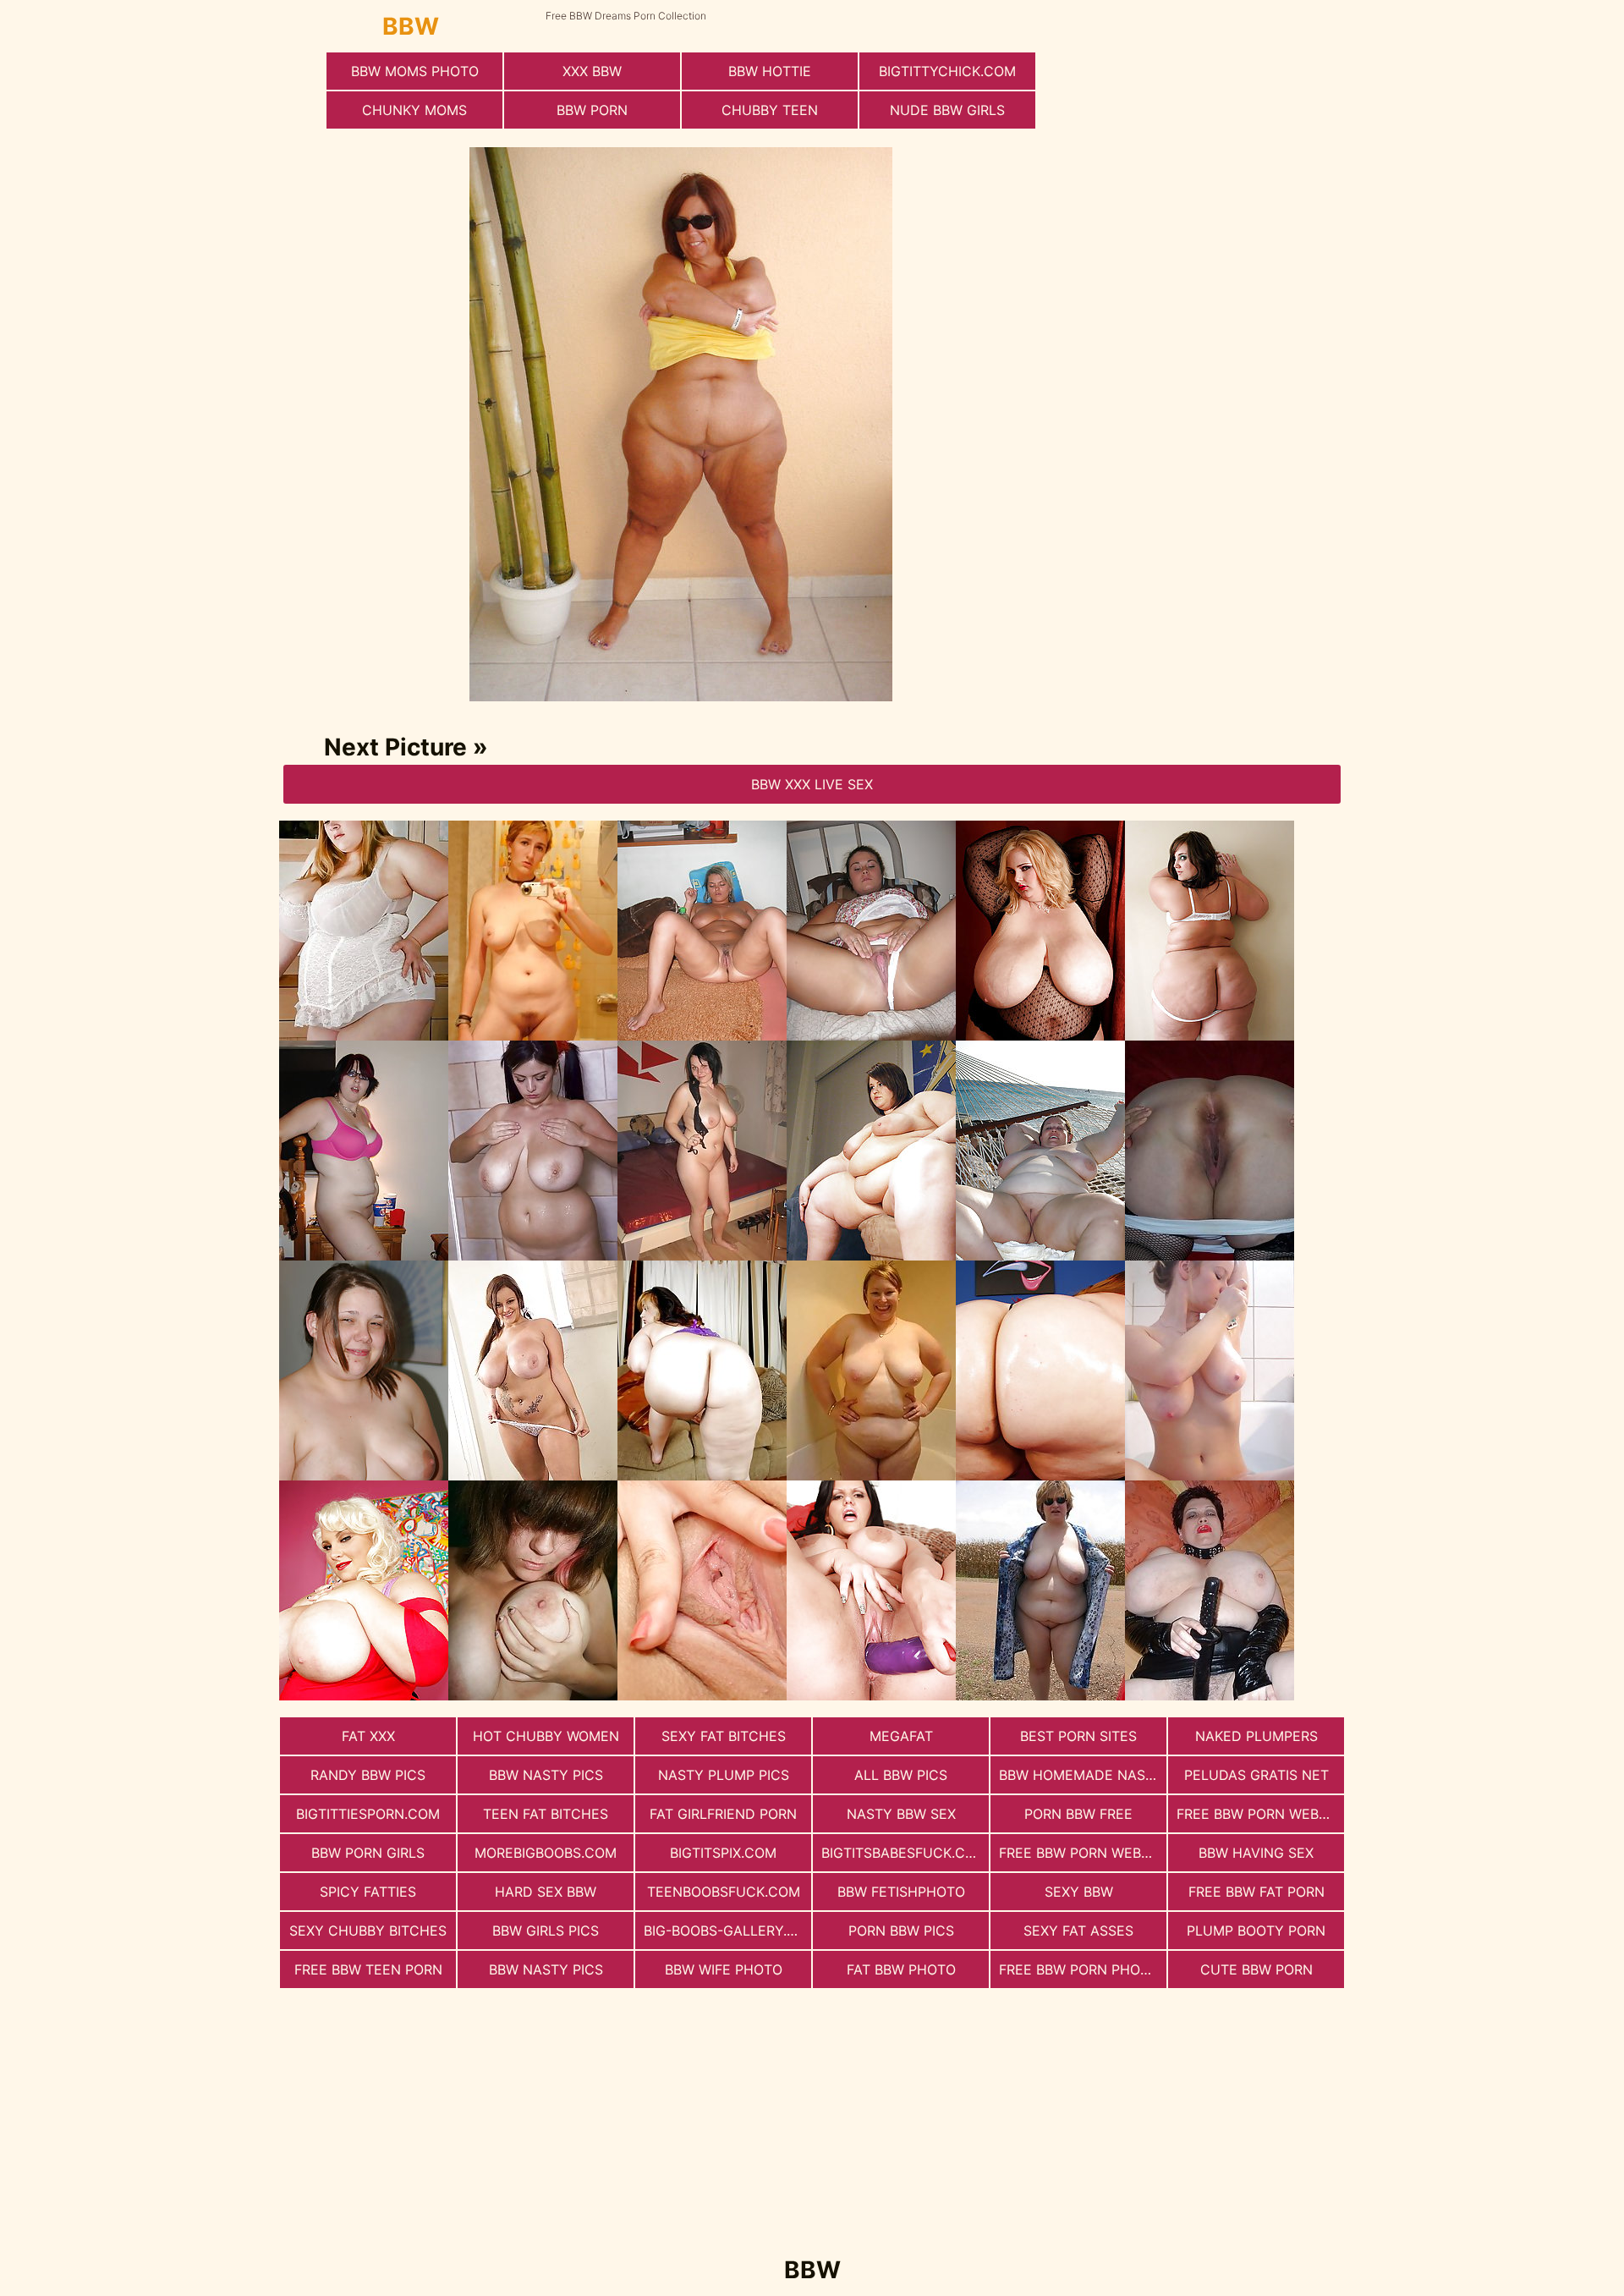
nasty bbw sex (901, 1814)
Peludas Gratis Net (1256, 1775)
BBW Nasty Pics (546, 1775)
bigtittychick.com (947, 71)
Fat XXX (368, 1736)
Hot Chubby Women (546, 1736)
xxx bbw (592, 71)
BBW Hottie (770, 71)
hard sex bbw (546, 1892)
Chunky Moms (414, 110)
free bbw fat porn (1256, 1892)
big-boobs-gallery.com (727, 1931)
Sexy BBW (1079, 1892)
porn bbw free (1078, 1814)
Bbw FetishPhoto (901, 1892)
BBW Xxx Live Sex (812, 784)
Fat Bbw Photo (901, 1969)
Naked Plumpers (1256, 1736)
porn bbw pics (901, 1931)
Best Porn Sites (1078, 1736)
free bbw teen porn (368, 1969)
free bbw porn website (1260, 1814)
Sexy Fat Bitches (724, 1736)
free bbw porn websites (1083, 1853)
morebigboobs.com (546, 1853)
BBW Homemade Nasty (1081, 1775)
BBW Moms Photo (415, 71)
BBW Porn (592, 110)
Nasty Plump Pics (724, 1775)
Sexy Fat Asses (1078, 1931)
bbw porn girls (368, 1853)
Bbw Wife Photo (724, 1969)
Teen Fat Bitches (546, 1814)
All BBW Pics (901, 1775)
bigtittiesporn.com (368, 1814)
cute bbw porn (1256, 1969)
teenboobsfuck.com (724, 1892)
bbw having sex (1256, 1853)
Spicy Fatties (368, 1892)
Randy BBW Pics (368, 1775)
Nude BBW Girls (947, 110)
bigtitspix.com (723, 1853)
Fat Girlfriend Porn (723, 1814)
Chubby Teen (770, 110)
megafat (901, 1736)
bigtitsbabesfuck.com (904, 1853)
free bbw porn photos (1083, 1969)
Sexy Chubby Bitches (368, 1931)
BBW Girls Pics (546, 1931)
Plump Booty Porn (1256, 1931)
